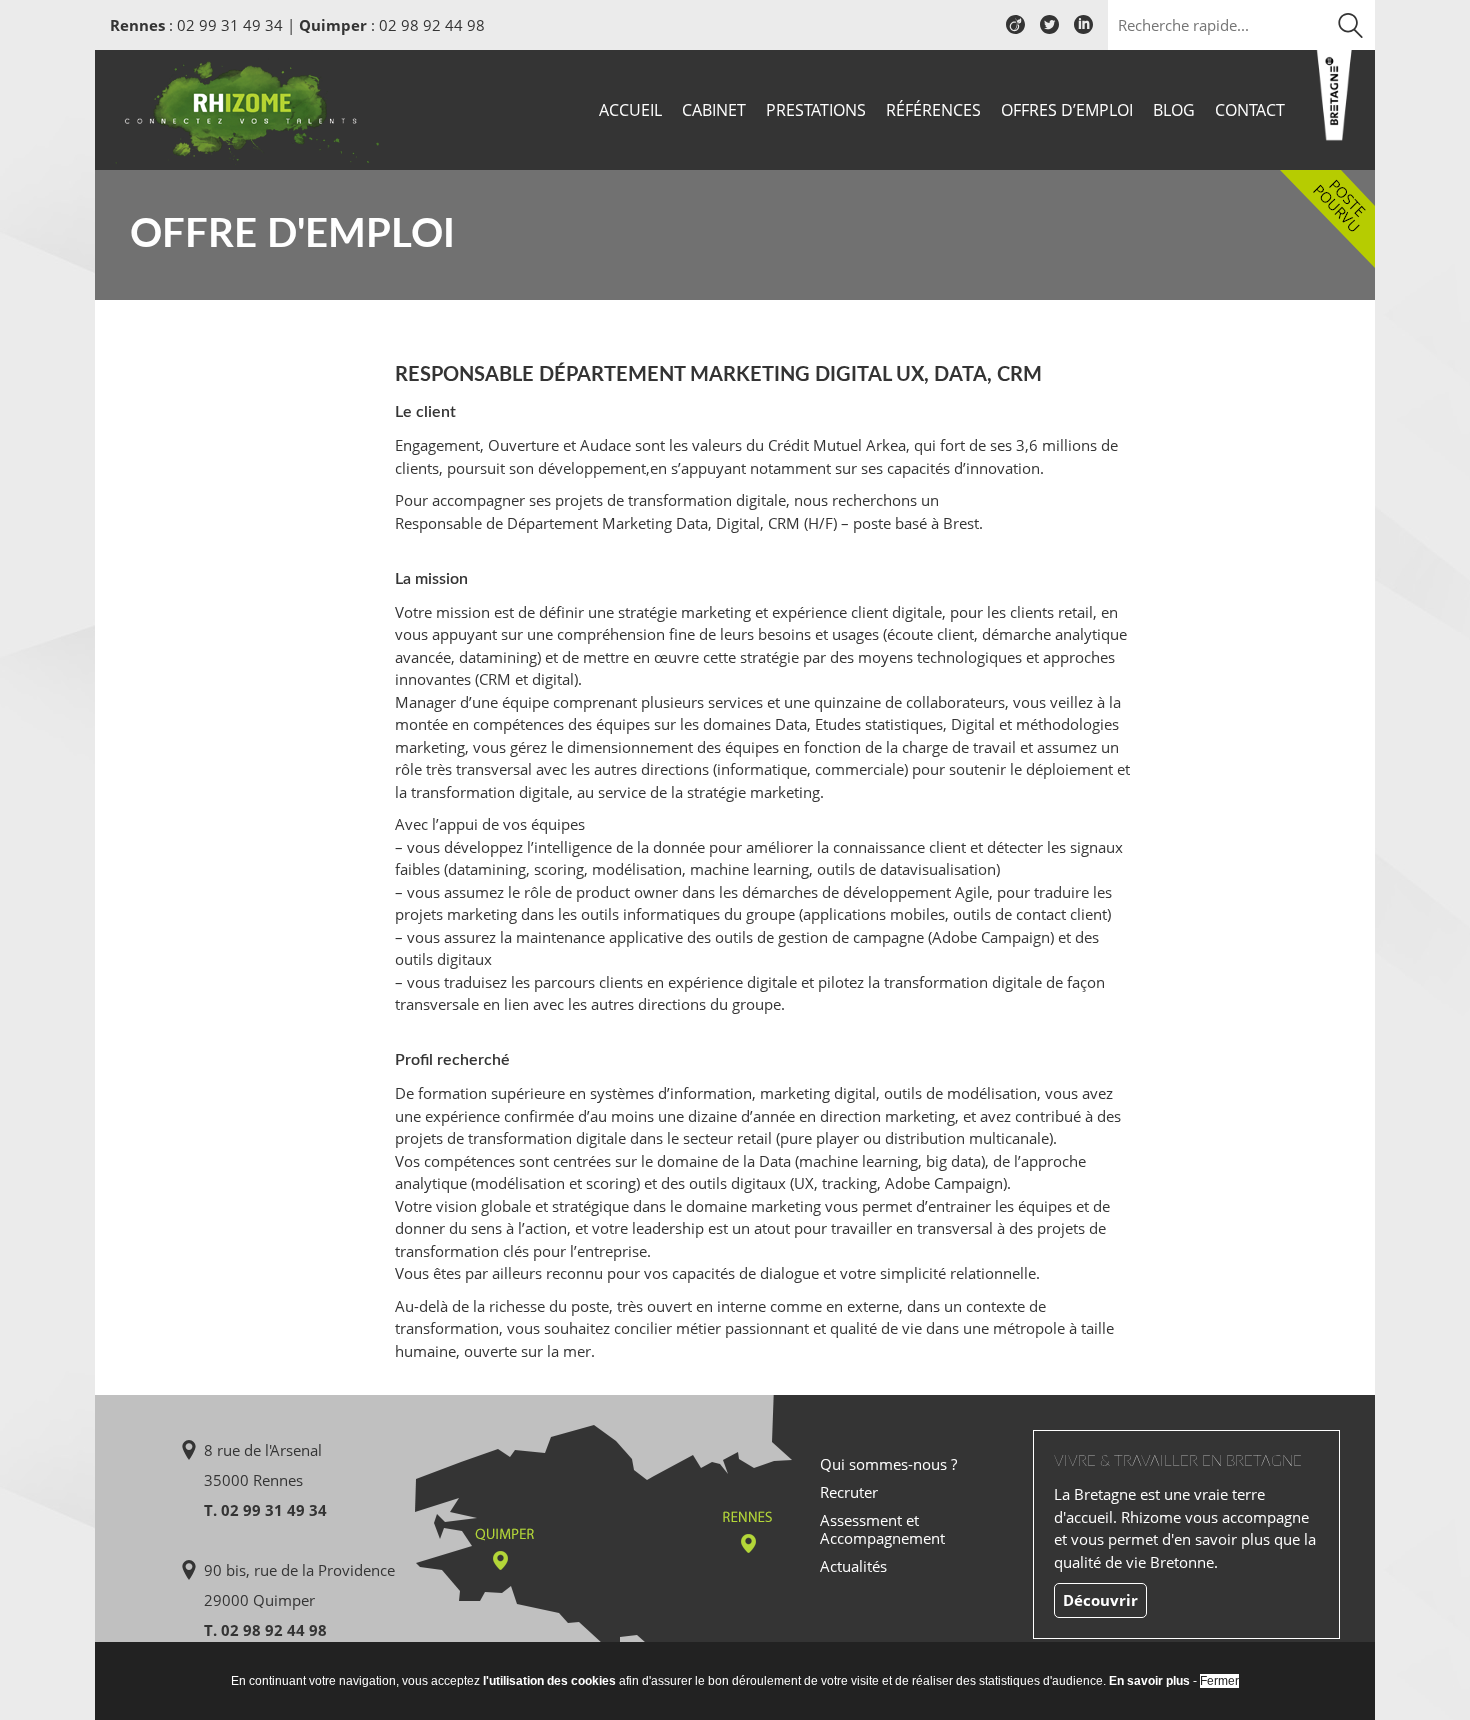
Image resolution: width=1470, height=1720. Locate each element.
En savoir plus (1149, 1681)
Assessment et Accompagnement (882, 1529)
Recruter (849, 1492)
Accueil (630, 110)
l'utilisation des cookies (549, 1681)
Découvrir (1100, 1600)
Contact (1250, 110)
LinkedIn (1083, 32)
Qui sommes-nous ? (888, 1464)
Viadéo (1015, 32)
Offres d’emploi (1067, 110)
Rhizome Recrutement (247, 107)
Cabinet (714, 110)
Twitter (1049, 32)
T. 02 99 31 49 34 (265, 1510)
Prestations (816, 110)
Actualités (853, 1566)
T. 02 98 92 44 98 (265, 1630)
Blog (1174, 110)
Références (933, 110)
